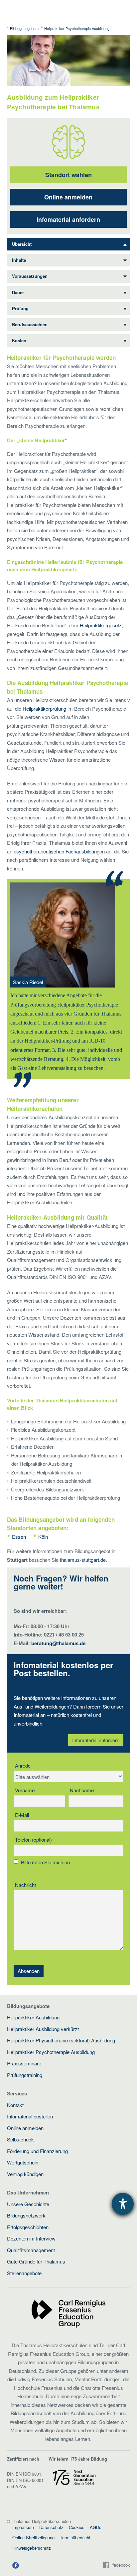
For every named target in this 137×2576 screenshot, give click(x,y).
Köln (43, 1537)
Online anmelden (68, 197)
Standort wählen (68, 175)
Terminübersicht (75, 2537)
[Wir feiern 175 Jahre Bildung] (74, 2477)
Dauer (18, 292)
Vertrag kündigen (25, 2174)
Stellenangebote (24, 2273)
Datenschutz (51, 2527)
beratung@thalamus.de (58, 1643)
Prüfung (20, 308)
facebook (121, 2565)
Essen (19, 1537)
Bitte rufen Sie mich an (45, 1862)
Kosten (19, 340)
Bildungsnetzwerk (26, 2215)
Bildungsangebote (24, 28)
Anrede (23, 1765)
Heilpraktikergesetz (101, 625)
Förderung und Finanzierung (37, 2151)
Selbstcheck (20, 2139)
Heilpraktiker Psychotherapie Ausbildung (51, 2052)
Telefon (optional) (33, 1839)
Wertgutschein (23, 2162)
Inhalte (19, 260)
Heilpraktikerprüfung (44, 709)
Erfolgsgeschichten (28, 2227)
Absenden (29, 1971)
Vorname (25, 1790)
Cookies (77, 2527)
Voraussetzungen (30, 276)
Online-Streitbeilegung (33, 2537)
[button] (16, 2565)
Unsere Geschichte (28, 2204)
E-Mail (22, 1815)
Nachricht (25, 1885)
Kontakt (15, 2105)
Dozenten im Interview (31, 2238)
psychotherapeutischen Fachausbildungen (59, 851)
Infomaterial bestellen (30, 2116)
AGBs (96, 2527)
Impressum (23, 2527)
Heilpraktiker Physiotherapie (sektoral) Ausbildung (61, 2040)
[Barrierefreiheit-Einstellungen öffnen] (123, 2204)
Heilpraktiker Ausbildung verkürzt (43, 2029)
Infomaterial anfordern (68, 219)
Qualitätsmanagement (31, 2250)
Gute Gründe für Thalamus (36, 2261)
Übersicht (22, 244)
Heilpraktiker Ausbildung (33, 2017)
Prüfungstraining (25, 2075)
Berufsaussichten (30, 324)
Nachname (82, 1790)
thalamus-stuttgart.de (83, 1560)
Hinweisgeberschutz (32, 2548)
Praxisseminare (24, 2063)
